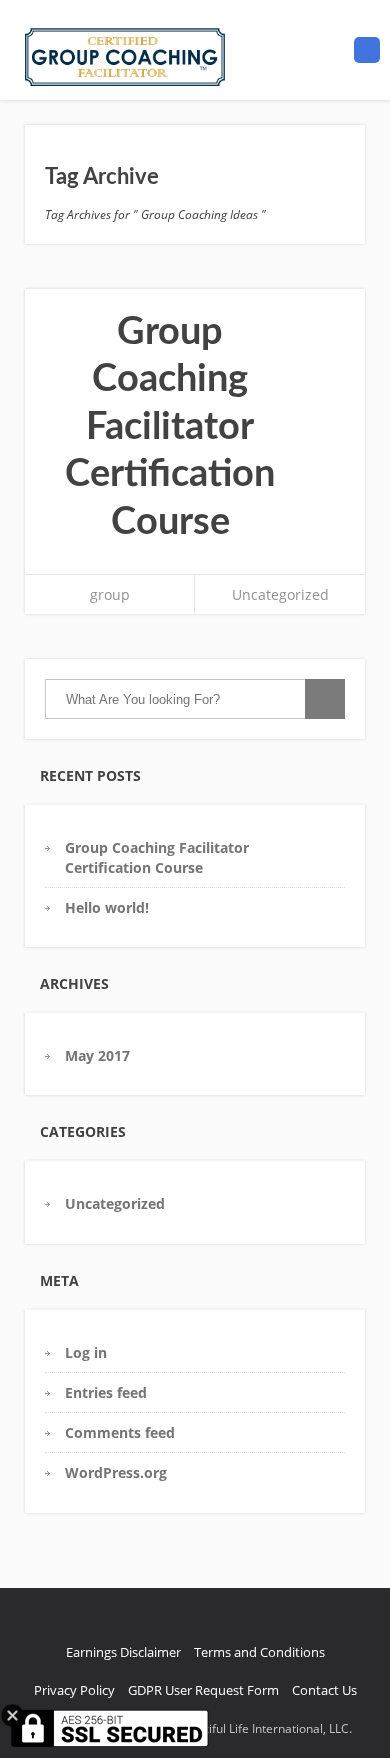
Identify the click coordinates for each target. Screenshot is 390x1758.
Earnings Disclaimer (123, 1652)
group (110, 594)
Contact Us (324, 1690)
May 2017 (97, 1055)
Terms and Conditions (259, 1652)
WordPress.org (116, 1472)
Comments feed (120, 1432)
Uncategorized (280, 594)
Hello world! (107, 907)
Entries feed (106, 1392)
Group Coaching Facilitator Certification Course (170, 427)
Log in (86, 1352)
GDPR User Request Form (203, 1690)
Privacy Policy (74, 1690)
